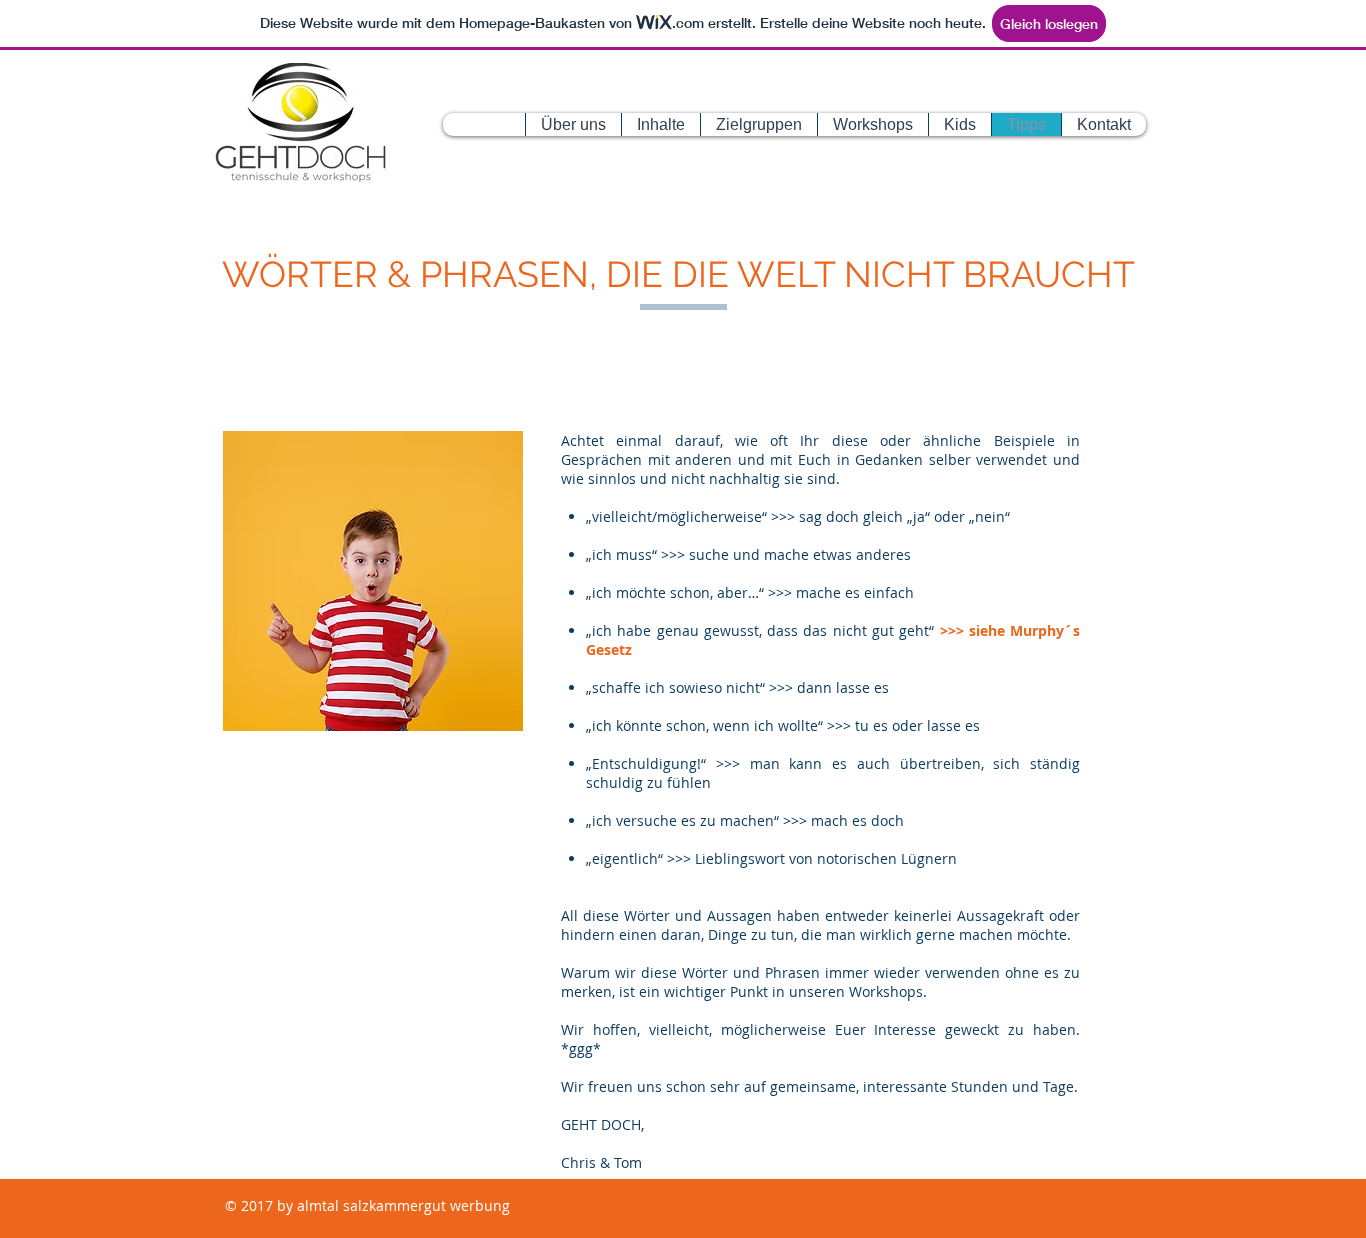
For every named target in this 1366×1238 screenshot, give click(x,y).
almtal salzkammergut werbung (401, 1205)
